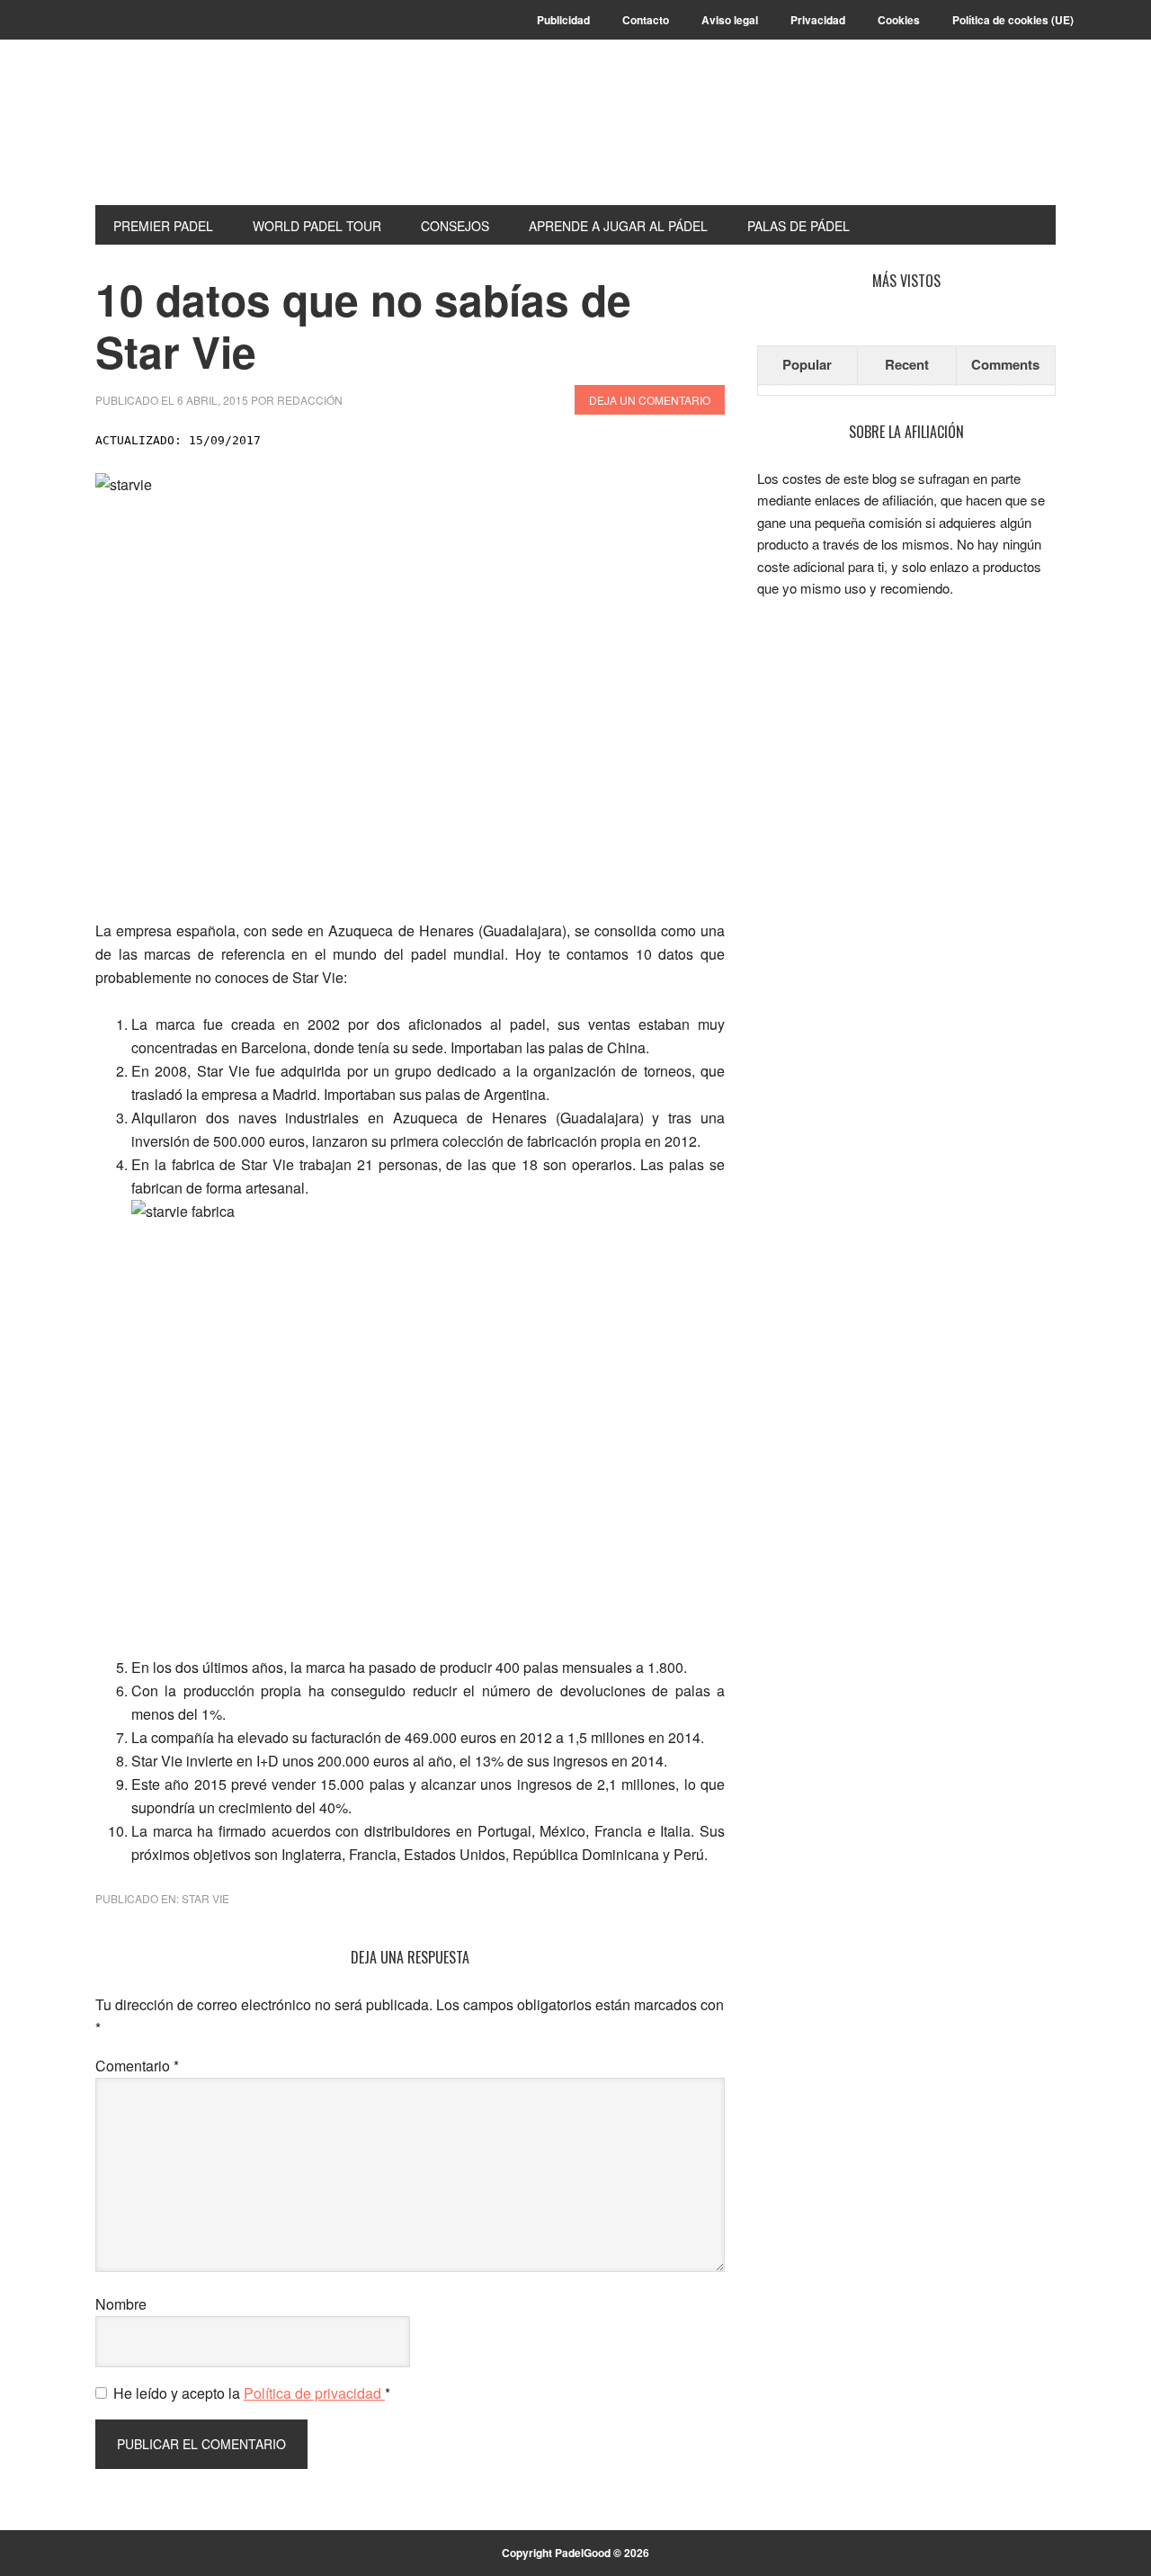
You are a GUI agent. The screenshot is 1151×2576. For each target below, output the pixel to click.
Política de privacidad (314, 2393)
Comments (1005, 364)
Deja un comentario (650, 400)
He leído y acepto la (252, 2393)
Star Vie (205, 1898)
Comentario (137, 2066)
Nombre (121, 2304)
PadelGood (217, 137)
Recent (907, 364)
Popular (807, 364)
